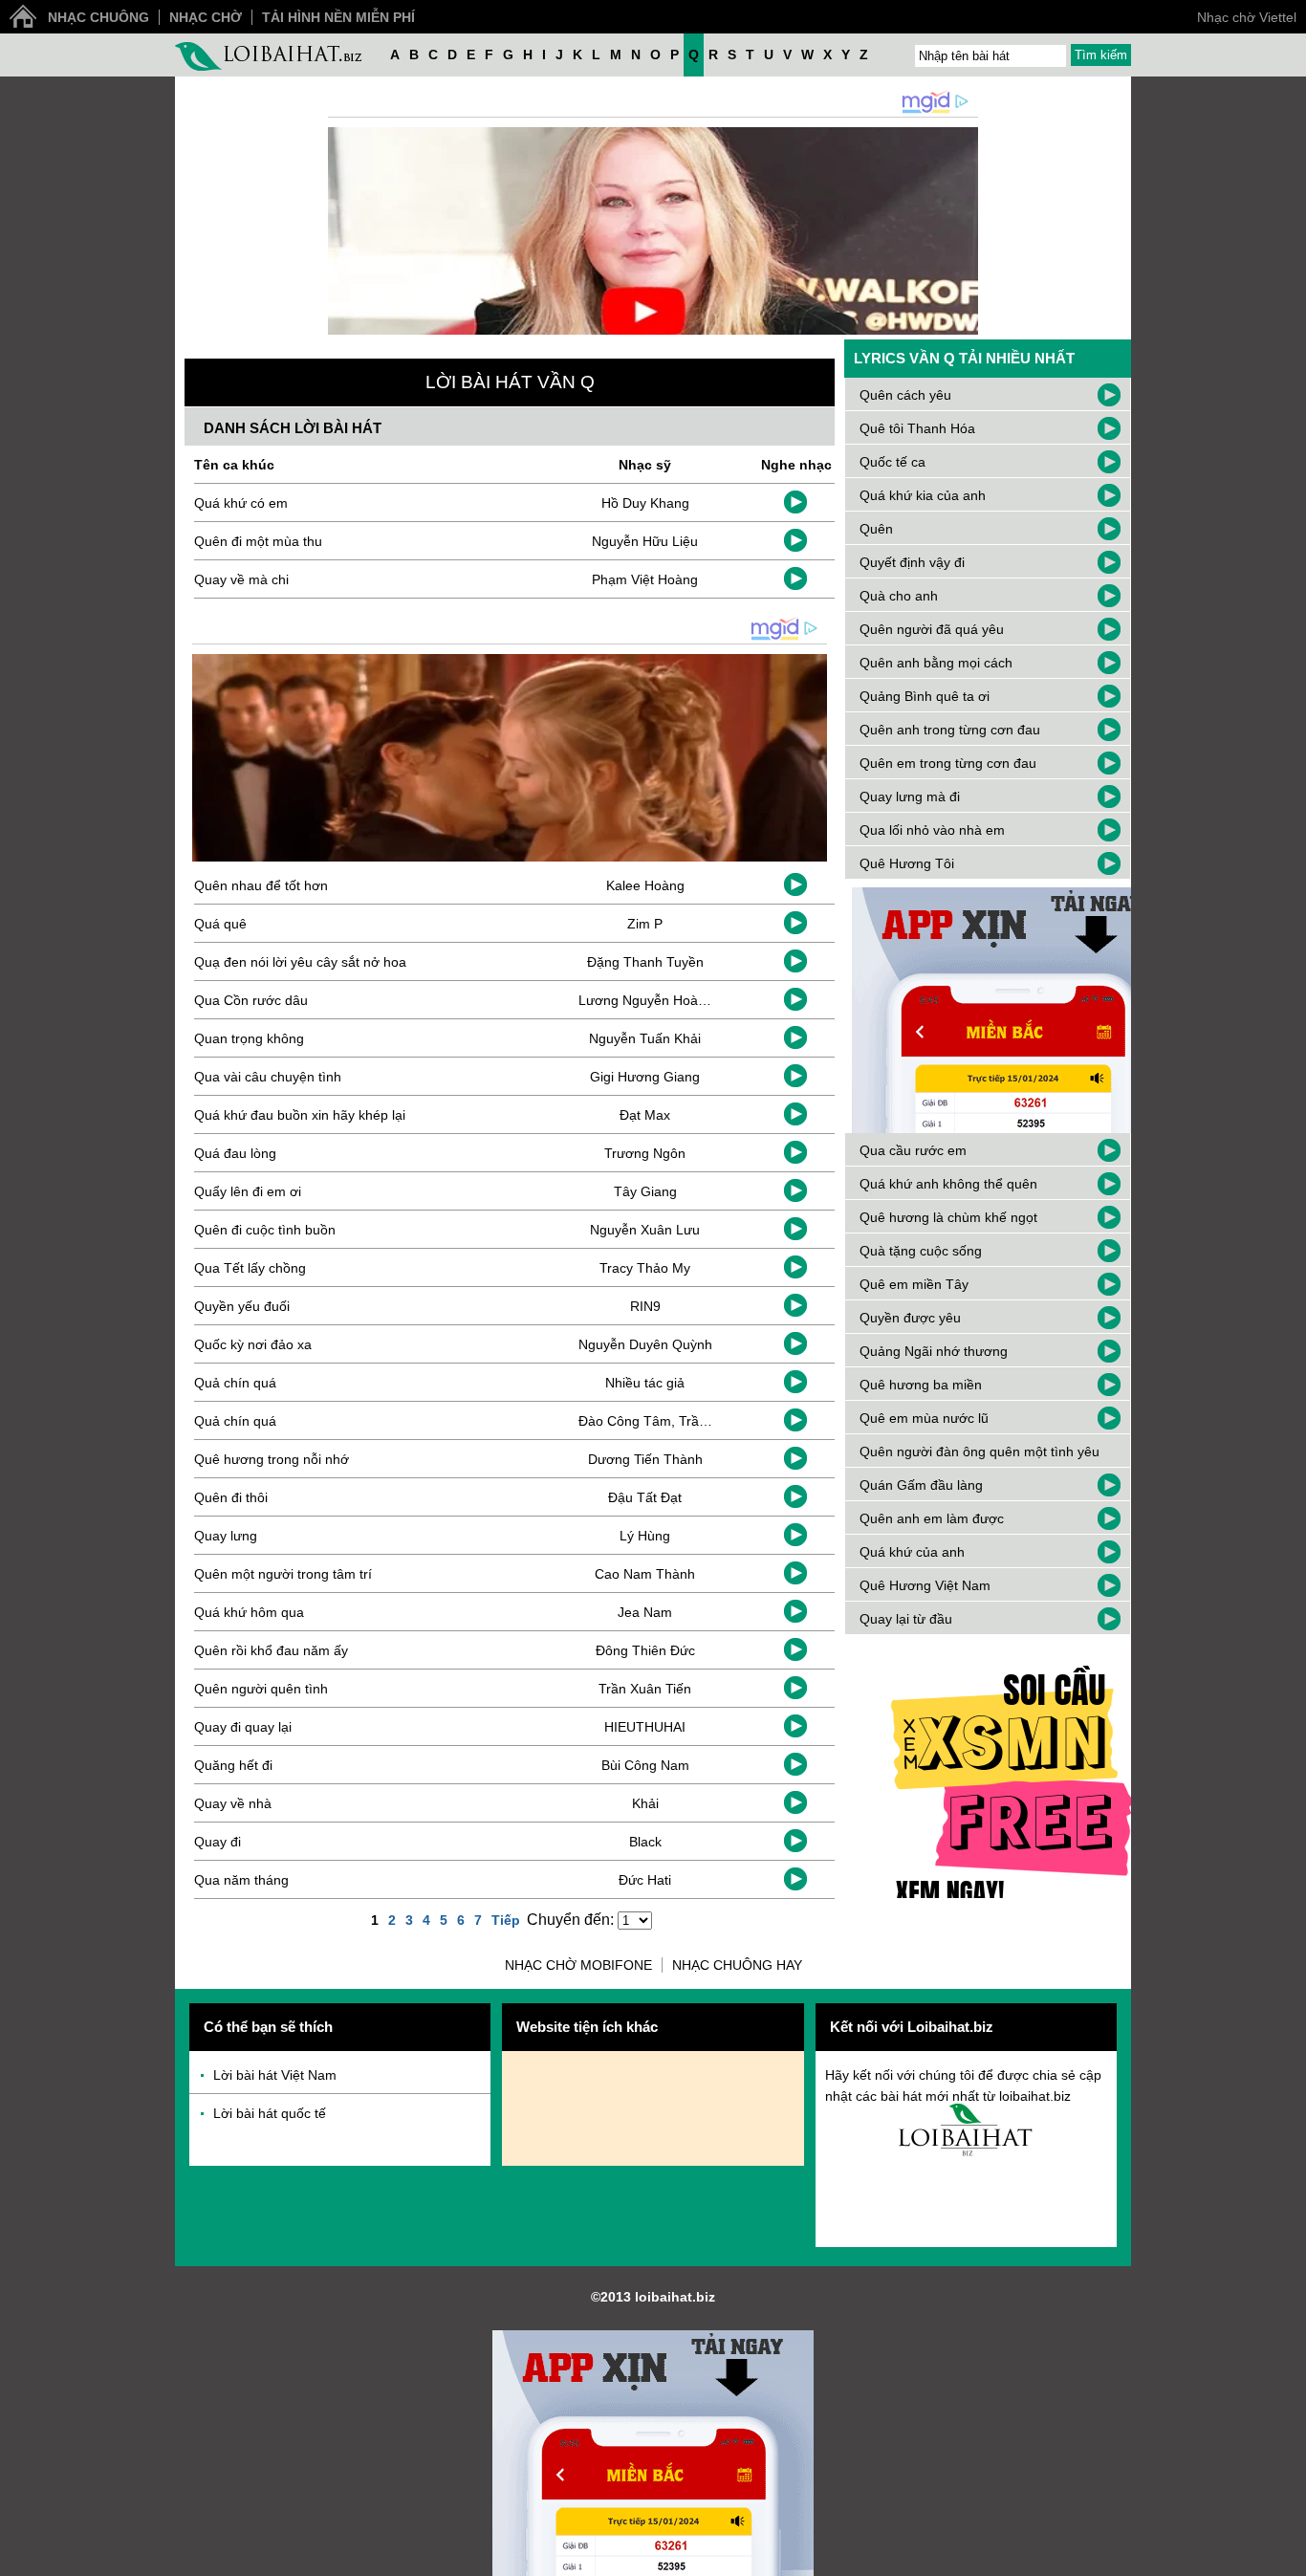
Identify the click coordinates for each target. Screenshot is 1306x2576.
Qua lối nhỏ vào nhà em (932, 830)
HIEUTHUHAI (645, 1727)
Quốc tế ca (892, 462)
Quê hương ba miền (921, 1385)
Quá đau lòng (235, 1153)
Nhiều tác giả (645, 1383)
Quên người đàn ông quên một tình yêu (979, 1452)
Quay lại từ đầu (906, 1619)
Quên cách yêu (905, 395)
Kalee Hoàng (645, 885)
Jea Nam (645, 1612)
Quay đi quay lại (243, 1727)
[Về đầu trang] (1287, 2557)
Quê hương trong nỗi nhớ (272, 1459)
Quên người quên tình (261, 1689)
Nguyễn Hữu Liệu (645, 541)
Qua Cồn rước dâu (251, 1000)
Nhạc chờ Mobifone (578, 1965)
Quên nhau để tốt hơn (261, 885)
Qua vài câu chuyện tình (268, 1077)
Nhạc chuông (98, 17)
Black (645, 1842)
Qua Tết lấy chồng (250, 1268)
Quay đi (218, 1842)
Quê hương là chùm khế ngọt (948, 1217)
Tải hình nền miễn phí (338, 17)
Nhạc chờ (206, 17)
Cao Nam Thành (645, 1574)
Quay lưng (226, 1536)
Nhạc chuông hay (737, 1965)
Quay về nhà (233, 1803)
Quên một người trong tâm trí (283, 1574)
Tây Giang (645, 1191)
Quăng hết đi (233, 1765)
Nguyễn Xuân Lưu (645, 1230)
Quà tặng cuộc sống (921, 1251)
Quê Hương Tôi (907, 863)
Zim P (645, 924)
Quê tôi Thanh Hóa (917, 428)
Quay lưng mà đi (910, 797)
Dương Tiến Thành (645, 1459)
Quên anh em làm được (932, 1518)
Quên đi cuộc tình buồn (265, 1230)
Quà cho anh (899, 596)
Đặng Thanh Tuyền (645, 962)
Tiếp (506, 1920)
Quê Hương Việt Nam (925, 1585)
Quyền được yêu (910, 1318)
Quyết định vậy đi (912, 562)
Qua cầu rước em (913, 1150)
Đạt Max (645, 1115)
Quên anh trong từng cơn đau (950, 730)
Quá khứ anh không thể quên (948, 1184)
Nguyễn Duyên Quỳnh (645, 1344)
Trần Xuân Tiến (645, 1689)
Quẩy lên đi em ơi (248, 1191)
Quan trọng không (249, 1038)
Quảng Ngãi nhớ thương (934, 1351)
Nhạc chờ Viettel (1247, 17)
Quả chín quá (235, 1383)
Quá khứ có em (241, 503)
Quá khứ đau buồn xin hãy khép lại (300, 1115)
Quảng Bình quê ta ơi (925, 696)
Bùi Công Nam (645, 1765)
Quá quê (220, 924)
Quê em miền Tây (914, 1284)
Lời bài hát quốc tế (270, 2113)
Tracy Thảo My (645, 1268)
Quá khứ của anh (912, 1552)
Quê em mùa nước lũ (924, 1418)
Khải (645, 1803)
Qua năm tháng (241, 1880)
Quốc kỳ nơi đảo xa (253, 1344)
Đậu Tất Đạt (645, 1497)
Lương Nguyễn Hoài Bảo (653, 1000)
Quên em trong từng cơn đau (948, 763)
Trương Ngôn (645, 1153)
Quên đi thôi (231, 1497)
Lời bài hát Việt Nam (275, 2075)
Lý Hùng (645, 1536)
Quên (876, 529)
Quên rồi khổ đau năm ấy (271, 1650)
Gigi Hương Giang (645, 1077)
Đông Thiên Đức (645, 1650)
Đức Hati (645, 1880)
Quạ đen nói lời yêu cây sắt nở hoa (300, 962)
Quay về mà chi (241, 579)
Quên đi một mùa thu (258, 541)
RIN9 (645, 1306)
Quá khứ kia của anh (923, 495)
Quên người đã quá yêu (932, 629)
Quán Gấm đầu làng (921, 1485)
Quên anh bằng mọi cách (936, 663)
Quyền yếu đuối (242, 1306)
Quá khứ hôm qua (249, 1612)
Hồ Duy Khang (645, 503)
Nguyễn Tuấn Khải (645, 1038)
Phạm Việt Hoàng (645, 579)
